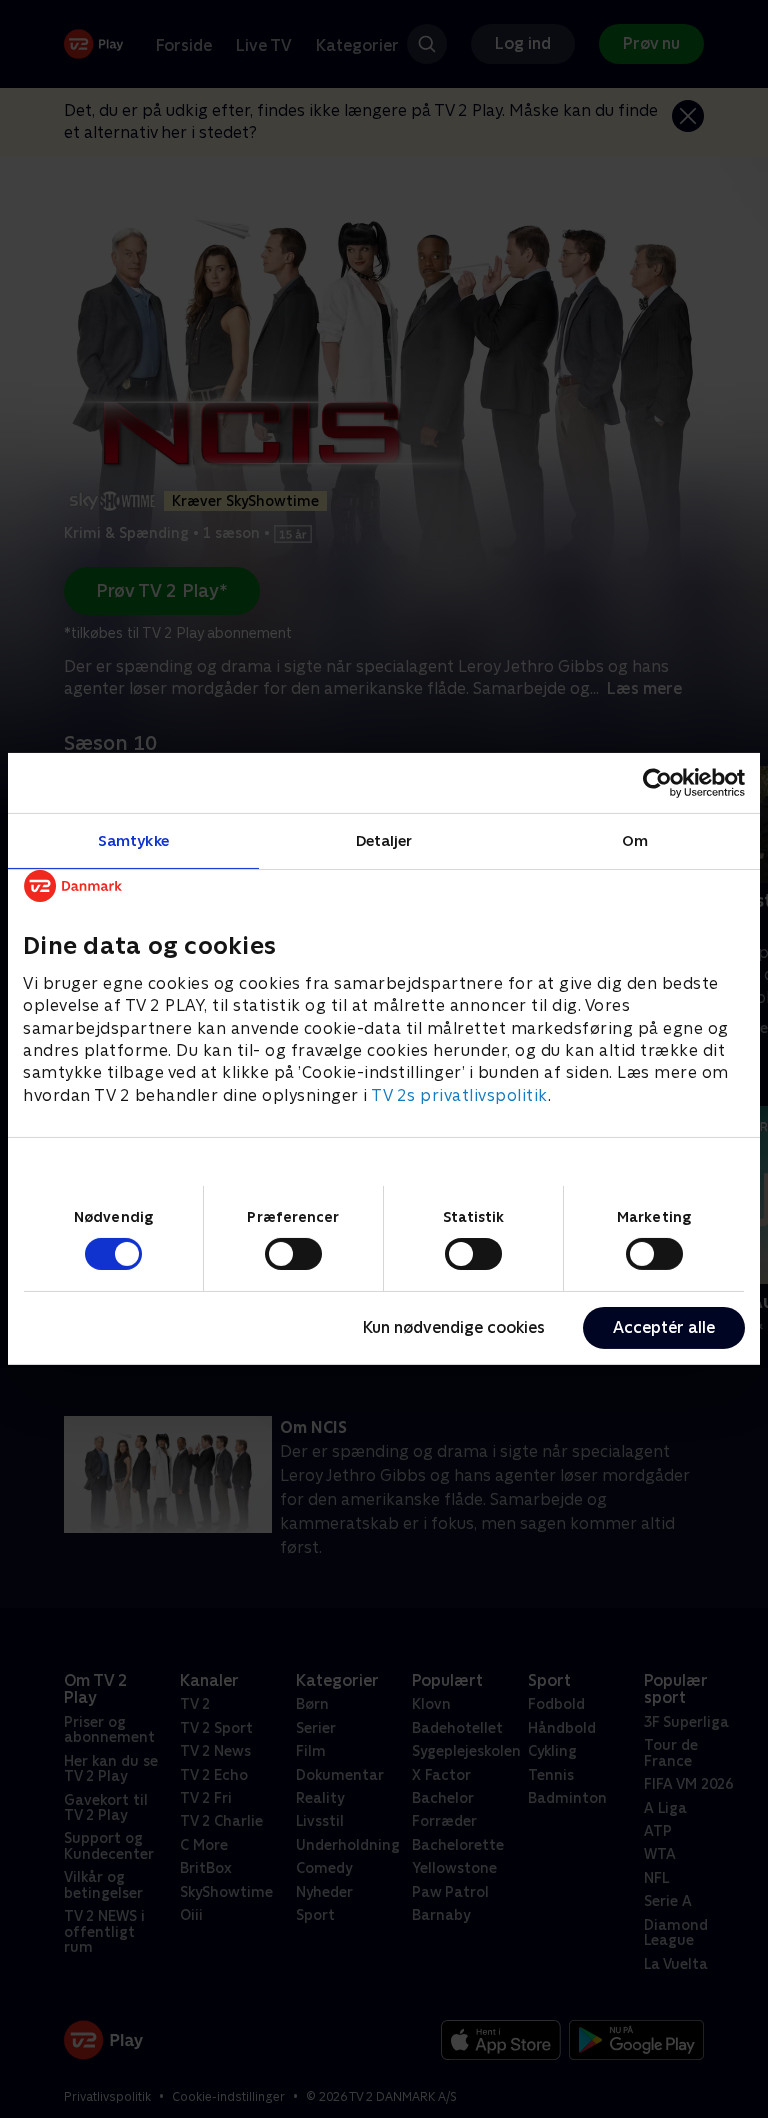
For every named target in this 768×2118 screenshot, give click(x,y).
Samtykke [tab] (133, 840)
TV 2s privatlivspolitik (459, 1095)
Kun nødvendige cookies (454, 1327)
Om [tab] (635, 840)
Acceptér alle (664, 1327)
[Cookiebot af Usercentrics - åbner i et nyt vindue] (657, 783)
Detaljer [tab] (384, 840)
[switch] (293, 1254)
